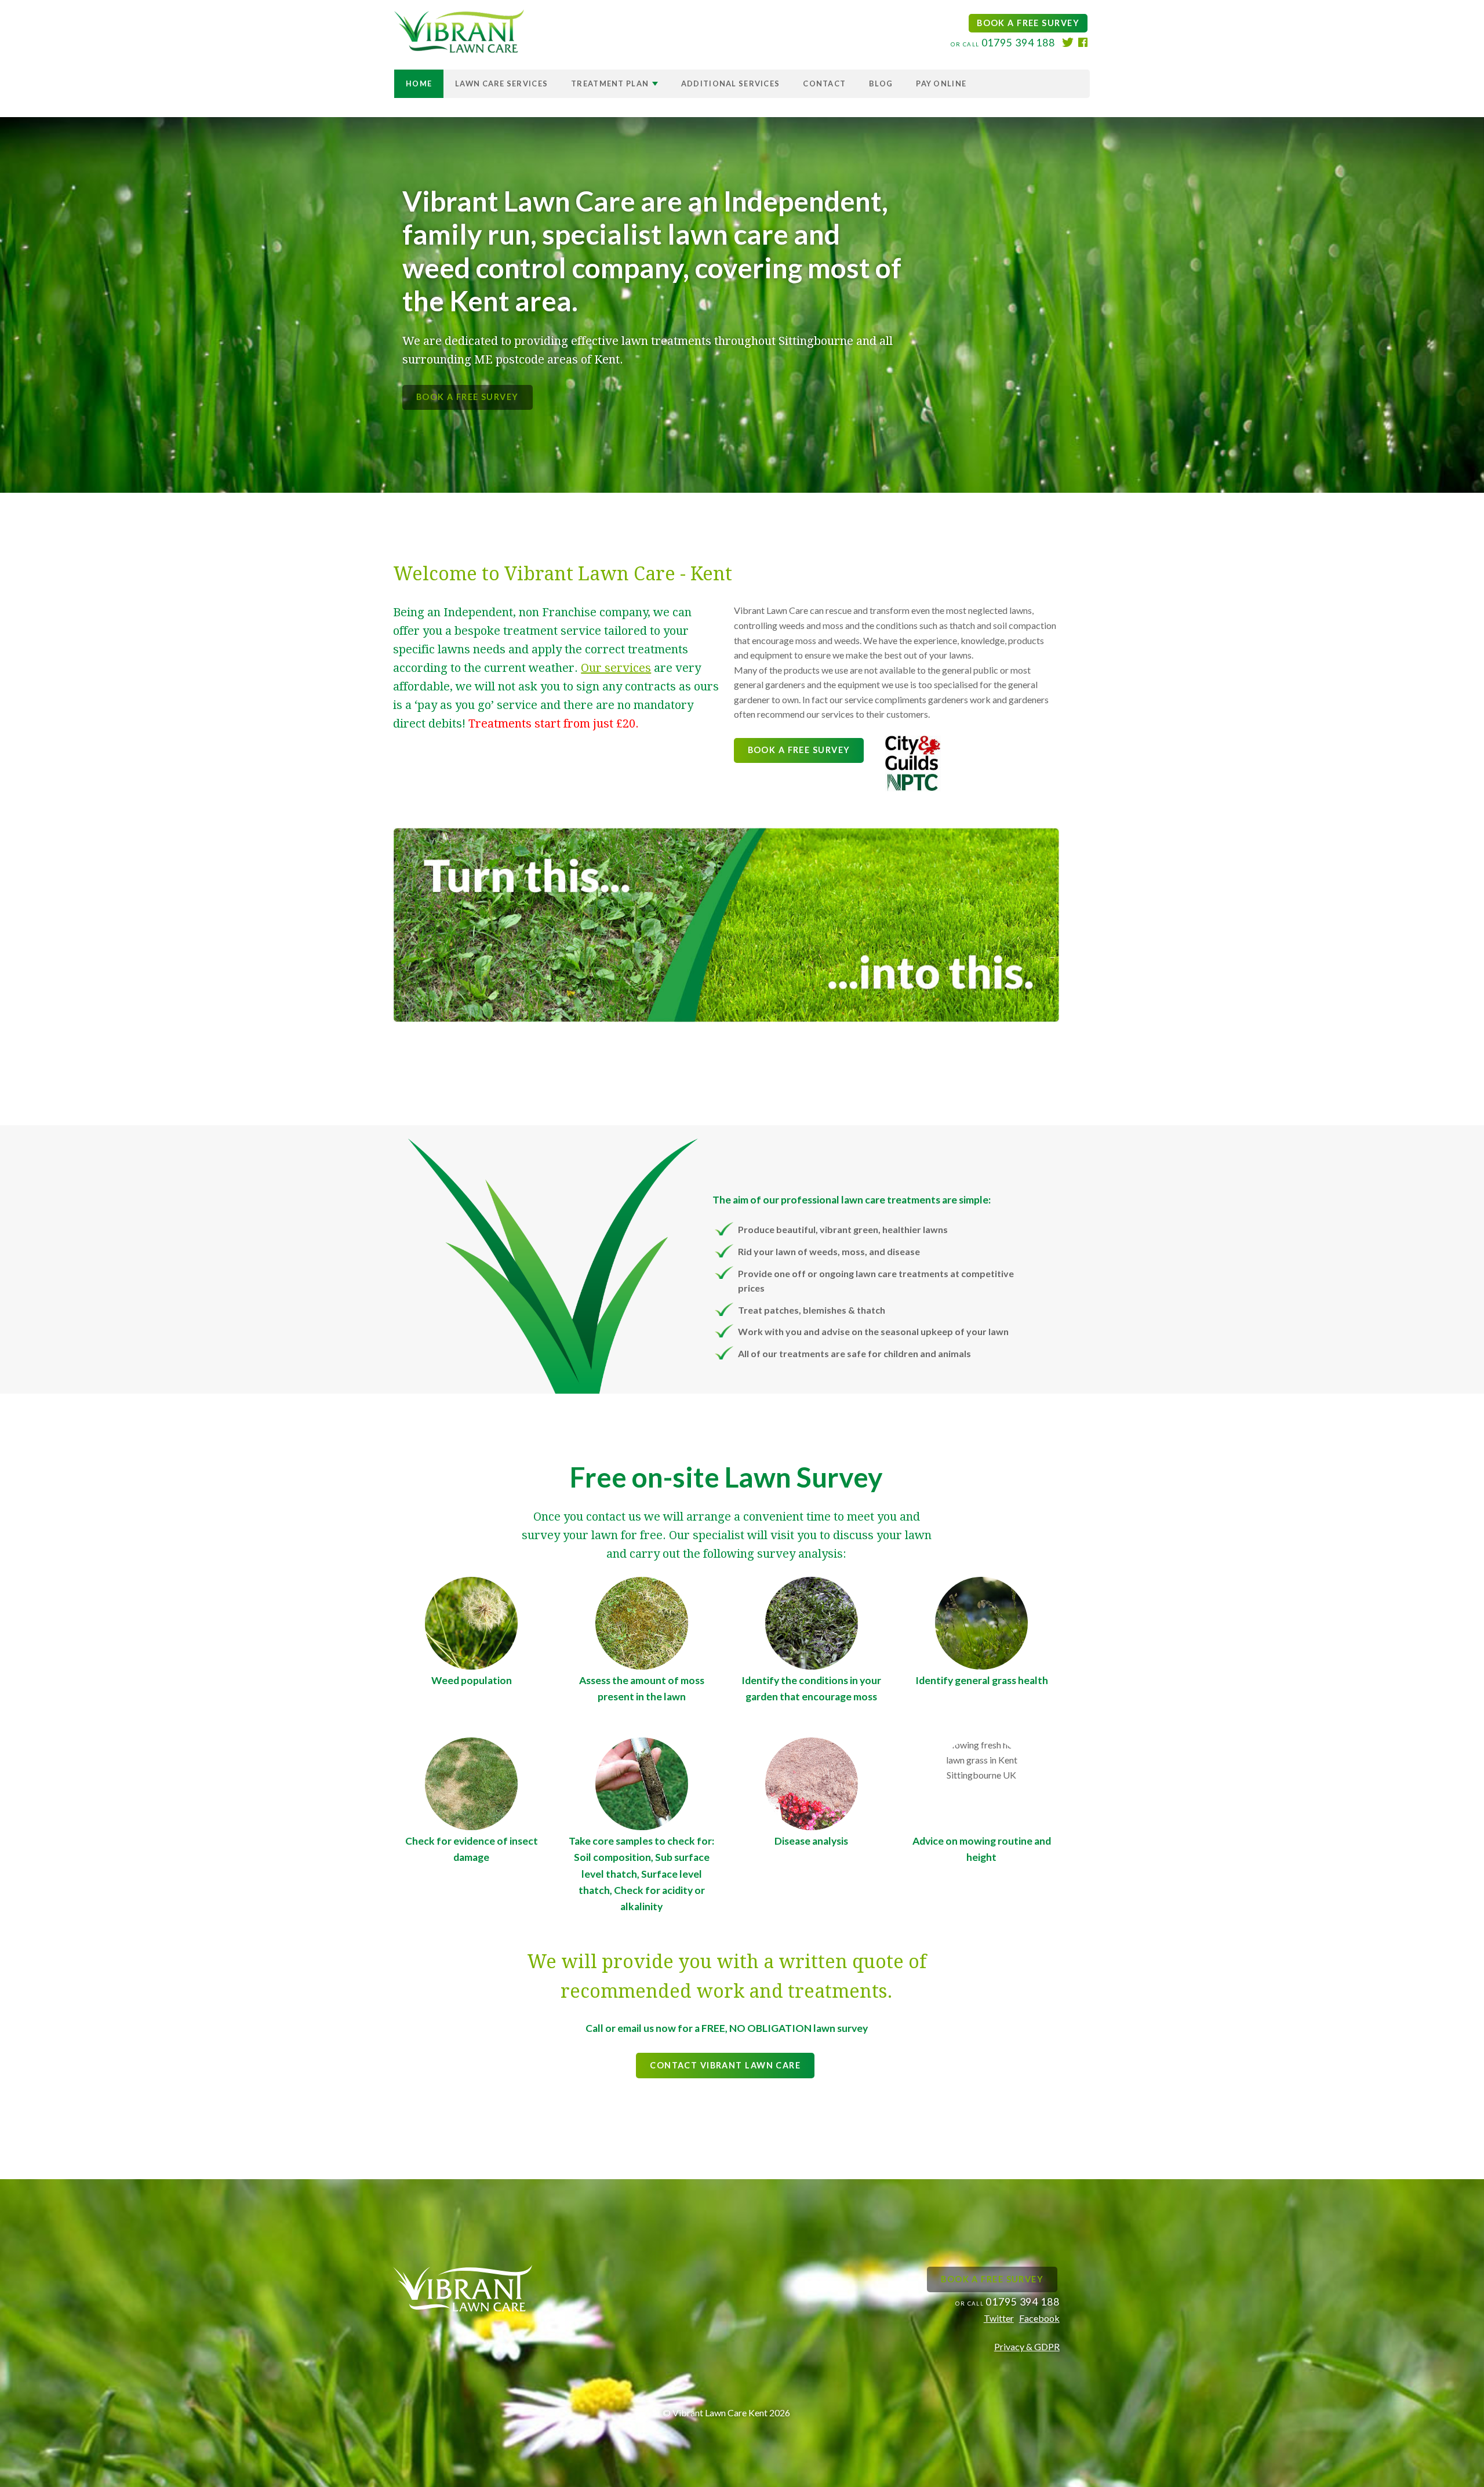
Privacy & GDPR (1027, 2346)
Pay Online (941, 83)
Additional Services (730, 83)
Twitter (999, 2318)
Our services (616, 668)
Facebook (1039, 2318)
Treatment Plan (611, 83)
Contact (824, 83)
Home (419, 83)
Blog (881, 83)
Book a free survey (1028, 23)
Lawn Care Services (501, 83)
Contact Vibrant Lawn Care (725, 2065)
